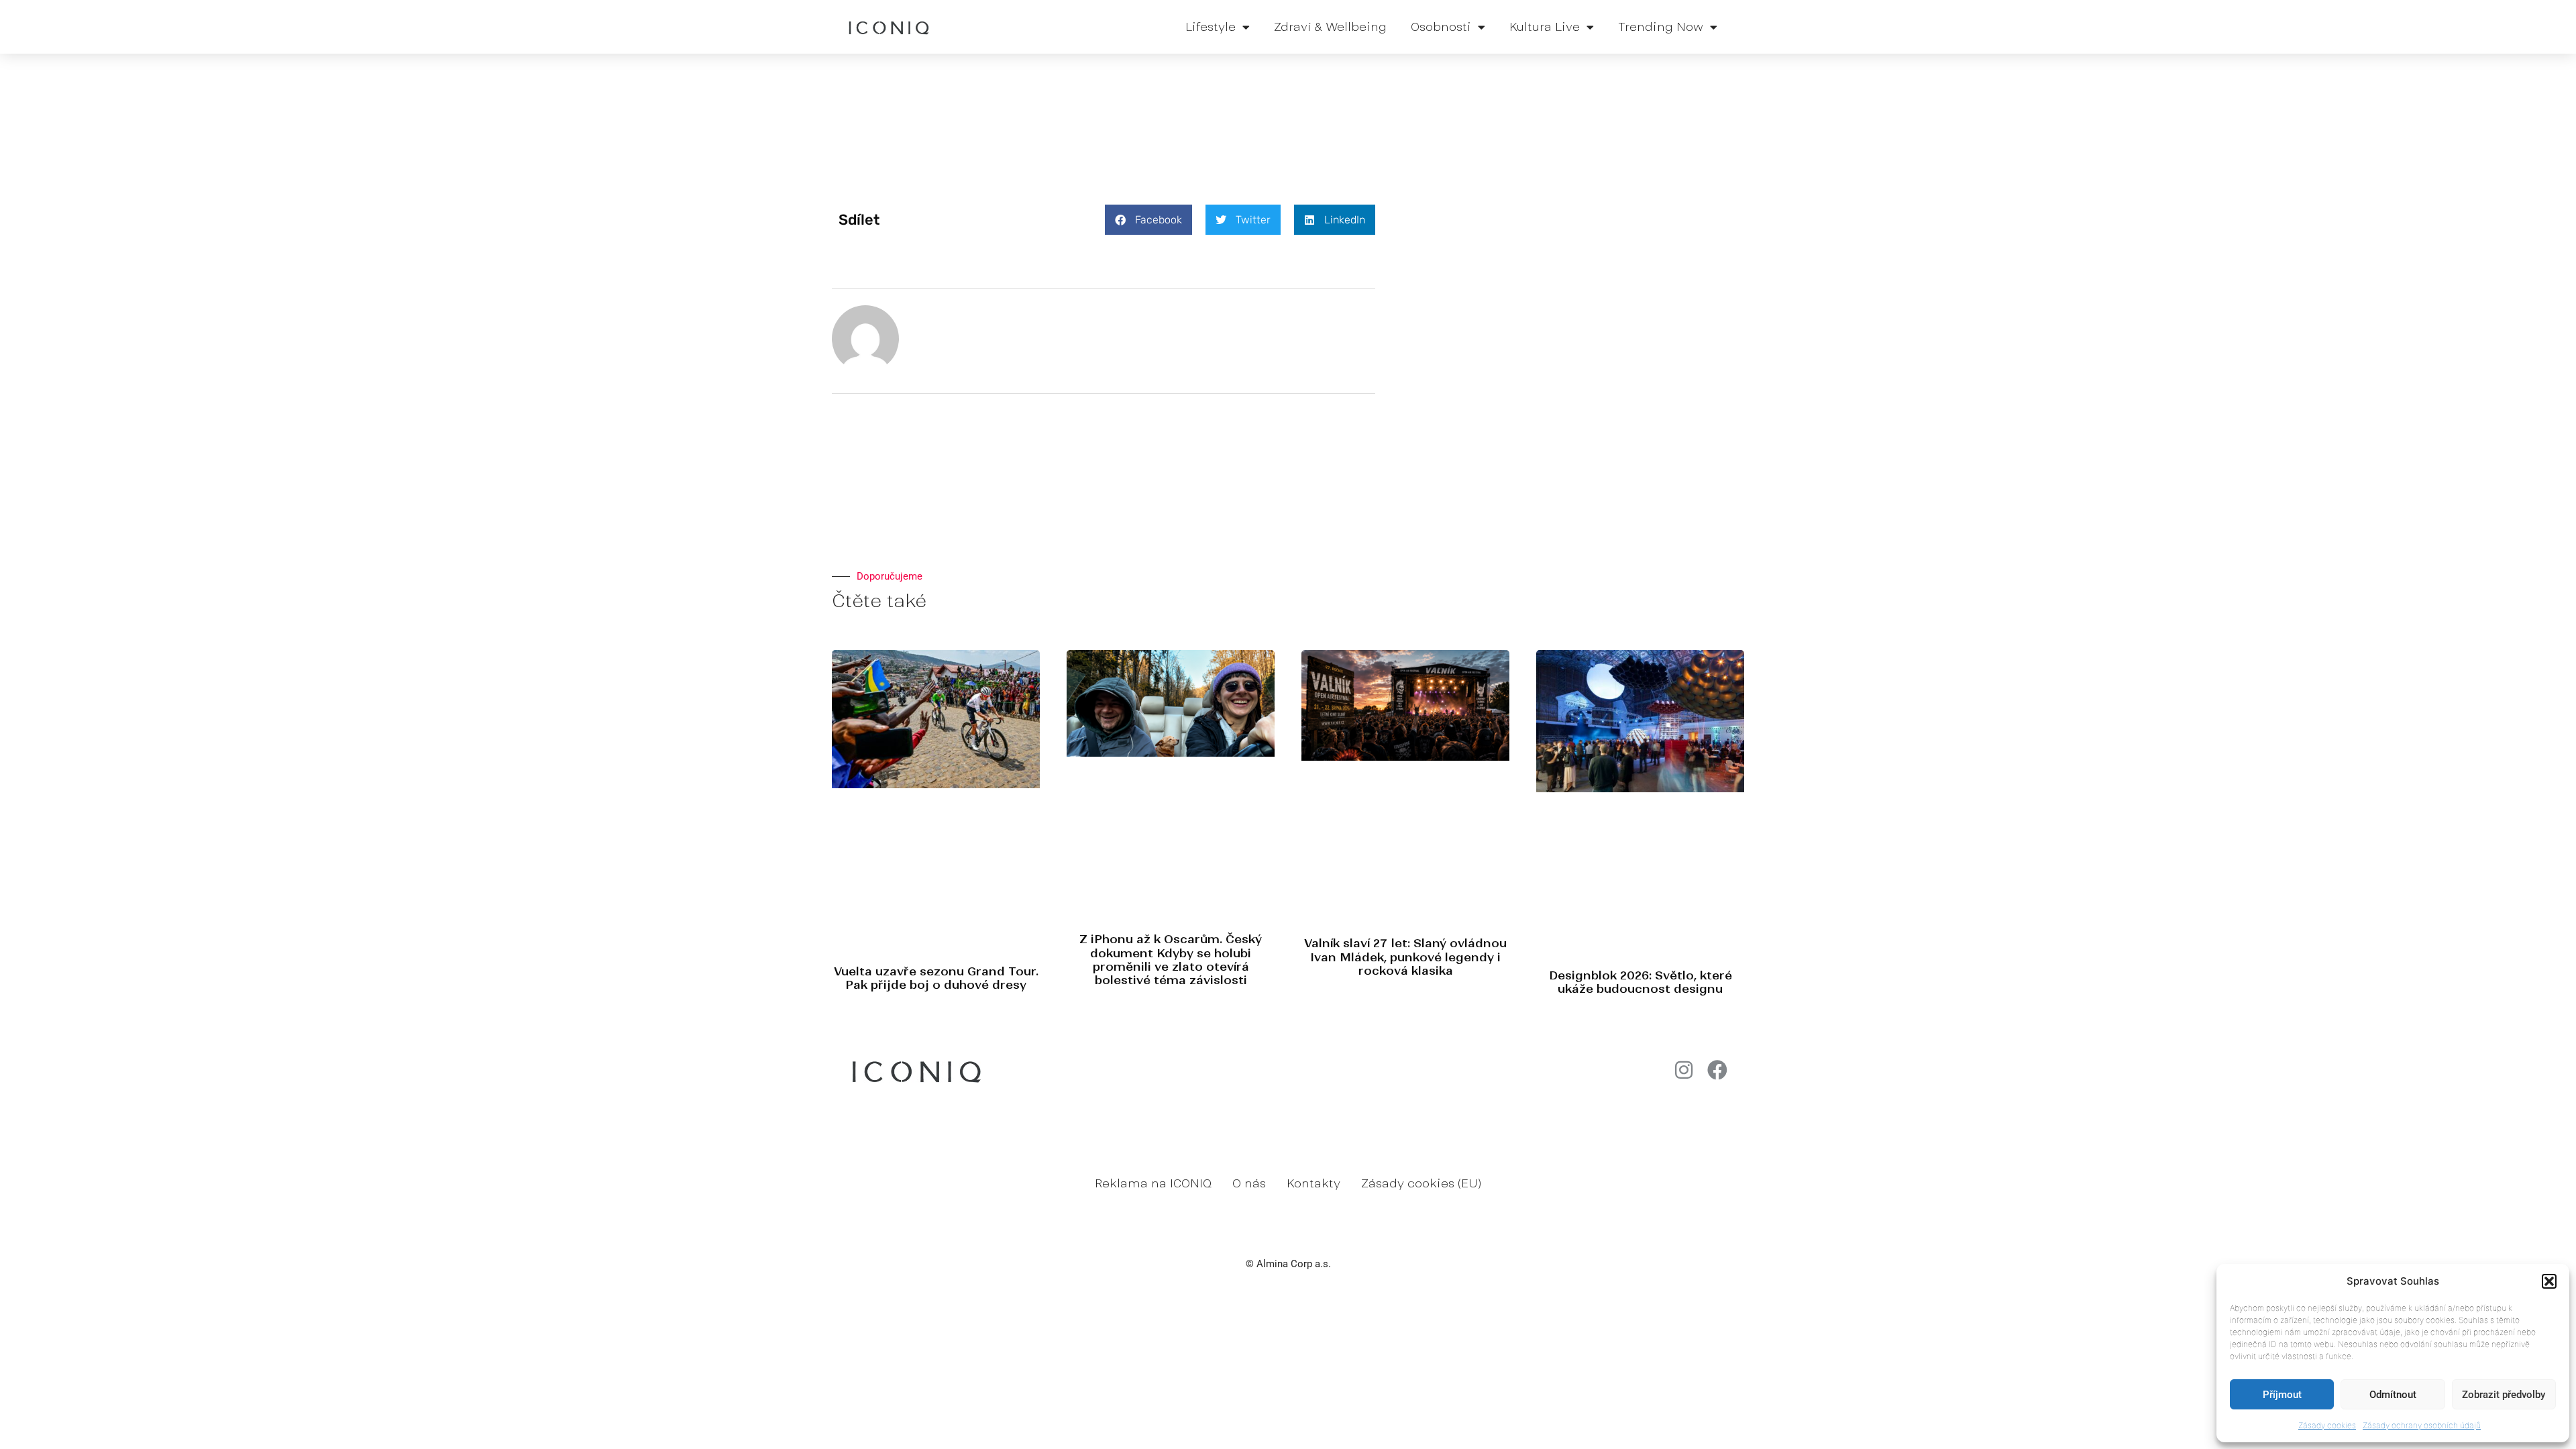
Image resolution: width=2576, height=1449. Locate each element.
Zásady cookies (2327, 1425)
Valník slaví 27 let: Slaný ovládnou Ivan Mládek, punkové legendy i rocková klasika (1405, 957)
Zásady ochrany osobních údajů (2422, 1425)
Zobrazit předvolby (2504, 1395)
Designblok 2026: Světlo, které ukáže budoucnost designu (1641, 982)
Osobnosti (1441, 27)
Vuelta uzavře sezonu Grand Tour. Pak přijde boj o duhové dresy (936, 978)
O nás (1249, 1183)
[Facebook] (1717, 1070)
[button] (2549, 1281)
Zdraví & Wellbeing (1330, 27)
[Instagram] (1684, 1070)
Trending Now (1661, 27)
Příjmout (2282, 1395)
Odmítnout (2393, 1395)
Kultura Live (1545, 27)
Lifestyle (1211, 27)
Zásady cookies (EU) (1421, 1183)
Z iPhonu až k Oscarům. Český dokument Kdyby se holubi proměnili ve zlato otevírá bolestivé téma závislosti (1171, 960)
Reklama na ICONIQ (1153, 1183)
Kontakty (1313, 1183)
